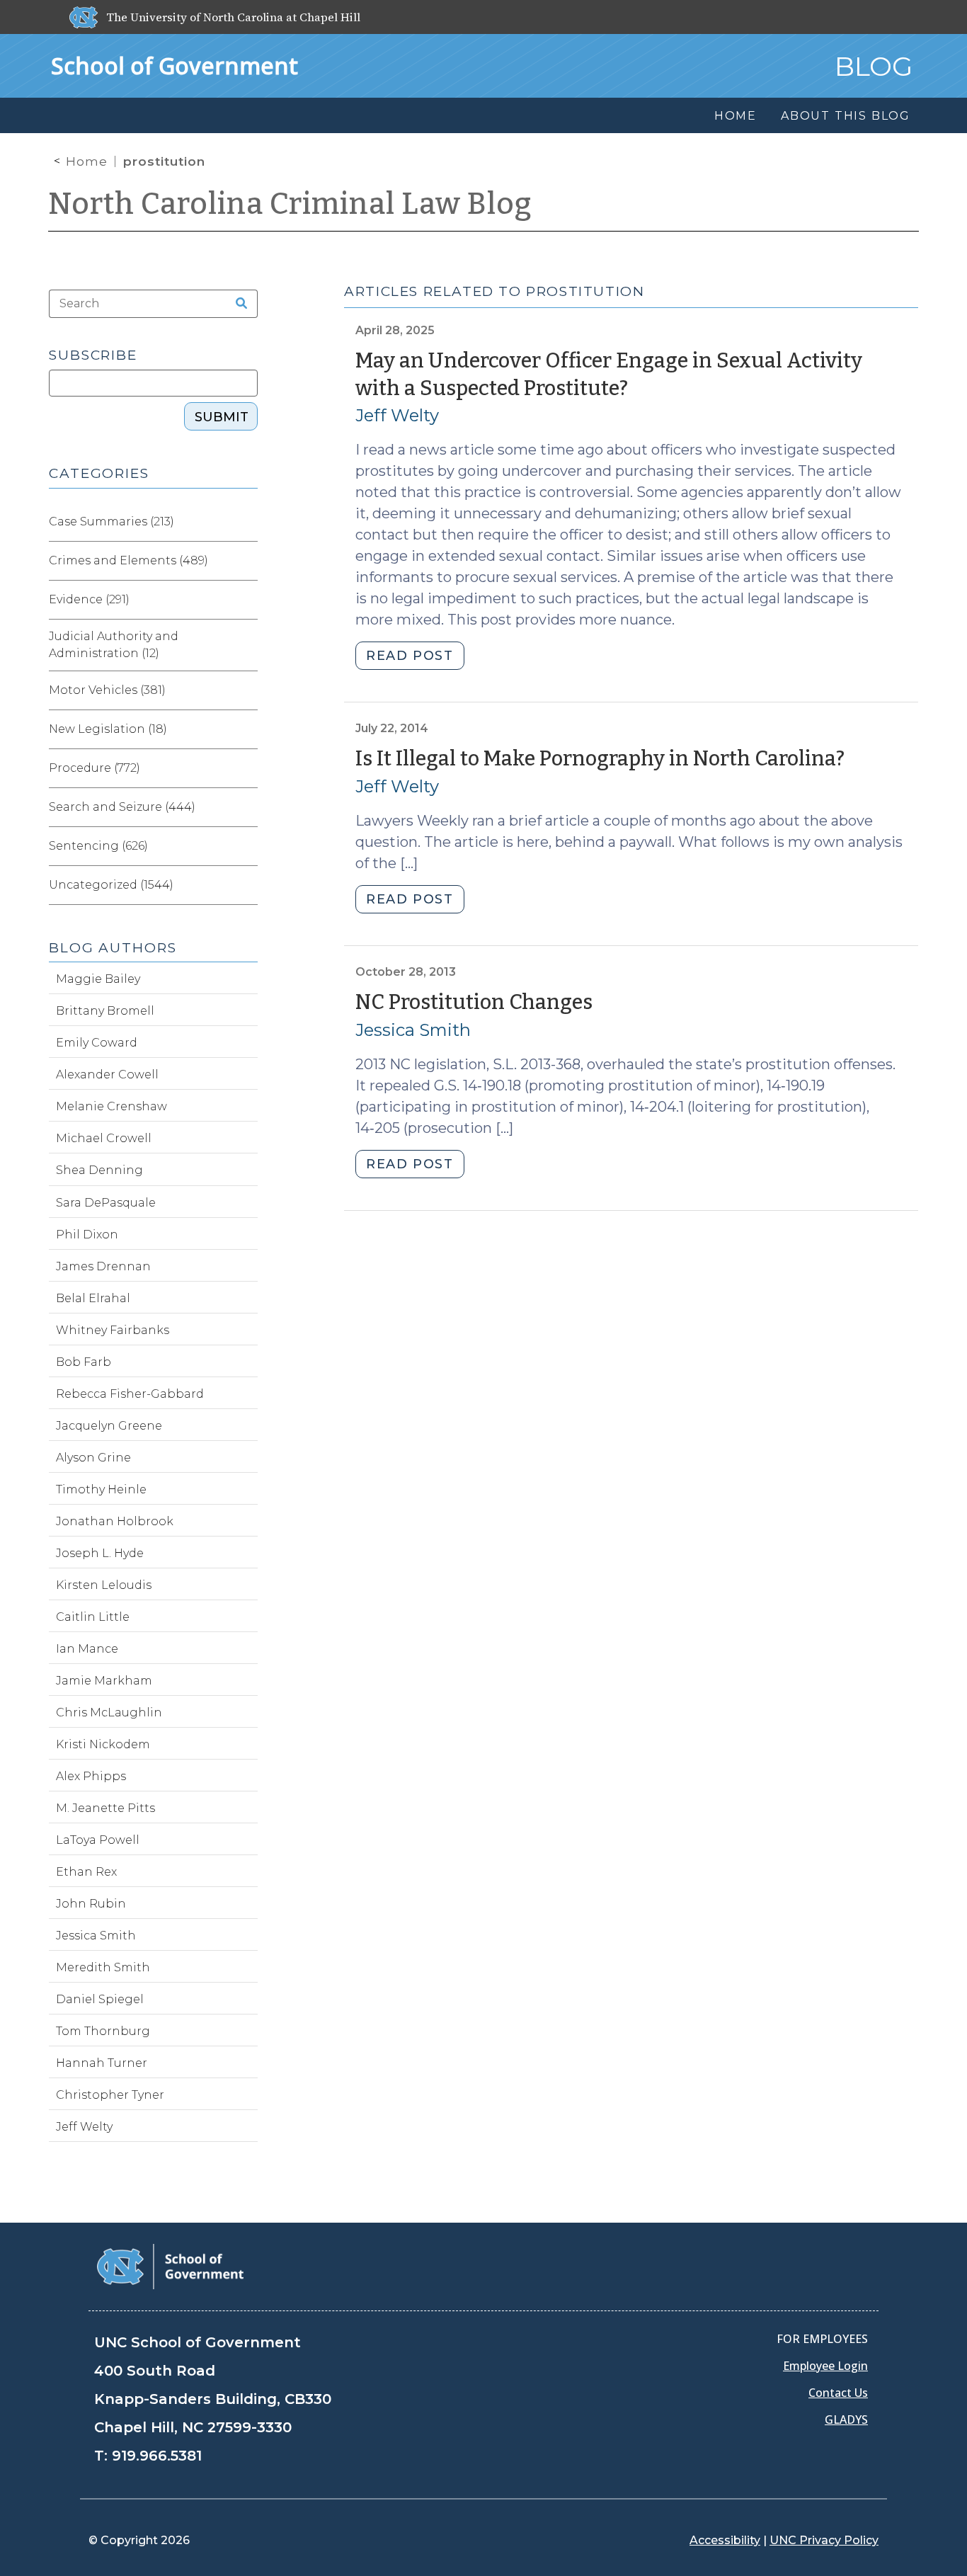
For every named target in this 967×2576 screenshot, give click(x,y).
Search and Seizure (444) (122, 807)
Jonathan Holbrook (115, 1521)
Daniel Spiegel (100, 1999)
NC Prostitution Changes (474, 1002)
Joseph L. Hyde (100, 1553)
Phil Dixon (87, 1235)
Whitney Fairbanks (113, 1330)
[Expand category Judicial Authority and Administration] (246, 645)
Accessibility (725, 2540)
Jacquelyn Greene (109, 1426)
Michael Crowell (104, 1138)
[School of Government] (170, 2266)
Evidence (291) (89, 599)
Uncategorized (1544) (111, 885)
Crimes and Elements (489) (128, 560)
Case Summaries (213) (111, 522)
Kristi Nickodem (103, 1744)
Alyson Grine (93, 1458)
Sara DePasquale (106, 1203)
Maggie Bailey (98, 979)
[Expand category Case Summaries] (246, 522)
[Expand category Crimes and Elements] (246, 561)
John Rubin (91, 1904)
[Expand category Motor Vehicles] (246, 690)
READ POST (410, 656)
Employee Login (825, 2366)
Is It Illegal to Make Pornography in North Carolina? (600, 759)
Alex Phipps (91, 1776)
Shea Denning (99, 1170)
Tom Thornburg (103, 2031)
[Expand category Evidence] (246, 600)
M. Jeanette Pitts (105, 1808)
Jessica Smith (413, 1030)
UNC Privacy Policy (824, 2540)
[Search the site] (237, 304)
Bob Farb (84, 1362)
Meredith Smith (103, 1967)
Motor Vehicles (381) (107, 690)
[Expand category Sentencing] (246, 846)
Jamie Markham (104, 1681)
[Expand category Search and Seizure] (246, 807)
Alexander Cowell (107, 1075)
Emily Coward (97, 1043)
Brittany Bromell (105, 1011)
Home (87, 161)
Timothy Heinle (101, 1489)
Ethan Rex (86, 1872)
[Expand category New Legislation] (246, 729)
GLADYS (846, 2420)
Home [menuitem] (736, 116)
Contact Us (838, 2393)
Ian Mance (87, 1649)
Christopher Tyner (110, 2095)
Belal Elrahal (93, 1298)
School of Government (174, 65)
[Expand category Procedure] (246, 768)
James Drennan (103, 1266)
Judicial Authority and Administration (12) (114, 645)
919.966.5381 (157, 2456)
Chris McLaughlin (109, 1712)
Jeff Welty (397, 415)
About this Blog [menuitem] (846, 116)
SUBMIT (222, 417)
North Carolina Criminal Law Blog (290, 204)
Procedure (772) (95, 768)
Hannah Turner (102, 2063)
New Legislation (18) (108, 729)
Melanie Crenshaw (111, 1106)
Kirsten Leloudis (104, 1585)
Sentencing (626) (98, 846)
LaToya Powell (98, 1840)
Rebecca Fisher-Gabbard (130, 1394)
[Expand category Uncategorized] (246, 885)
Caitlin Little (93, 1617)
